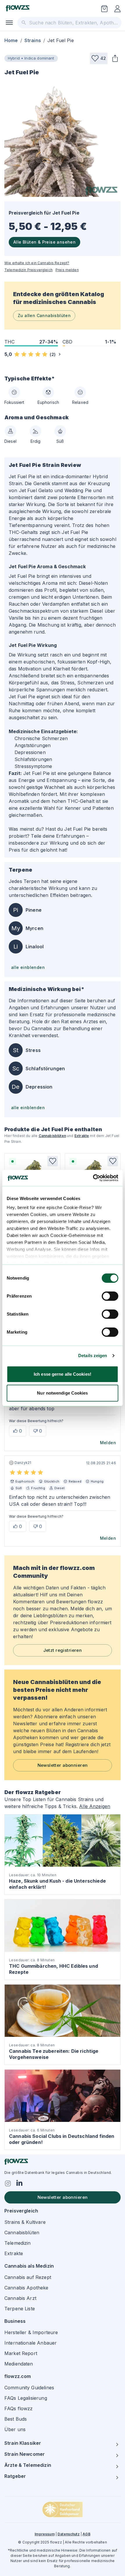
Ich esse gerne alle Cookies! (63, 1374)
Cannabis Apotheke (26, 2288)
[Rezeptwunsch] (104, 9)
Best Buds (16, 2419)
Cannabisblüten (52, 1136)
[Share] (115, 58)
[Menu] (9, 23)
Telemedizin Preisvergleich (28, 270)
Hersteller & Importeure (31, 2332)
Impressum (44, 2534)
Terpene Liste (20, 2309)
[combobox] (69, 23)
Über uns (15, 2429)
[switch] (110, 1296)
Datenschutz (69, 2534)
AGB (86, 2534)
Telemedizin (18, 2243)
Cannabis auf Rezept (28, 2277)
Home (11, 40)
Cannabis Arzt (20, 2298)
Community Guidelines (29, 2388)
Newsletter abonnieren (63, 1765)
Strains (33, 40)
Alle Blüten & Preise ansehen (44, 242)
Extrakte (82, 1136)
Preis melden (67, 270)
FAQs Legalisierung (26, 2398)
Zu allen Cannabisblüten (44, 315)
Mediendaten (19, 2364)
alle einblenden (28, 967)
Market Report (21, 2353)
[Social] (8, 2183)
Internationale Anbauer (31, 2343)
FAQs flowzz (19, 2408)
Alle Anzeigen (95, 1806)
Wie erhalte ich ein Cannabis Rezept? (37, 263)
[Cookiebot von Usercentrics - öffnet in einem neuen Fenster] (93, 1178)
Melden (108, 1443)
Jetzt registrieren (63, 1650)
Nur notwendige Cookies (62, 1393)
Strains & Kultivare (25, 2222)
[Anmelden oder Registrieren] (117, 9)
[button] (99, 58)
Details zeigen (93, 1356)
